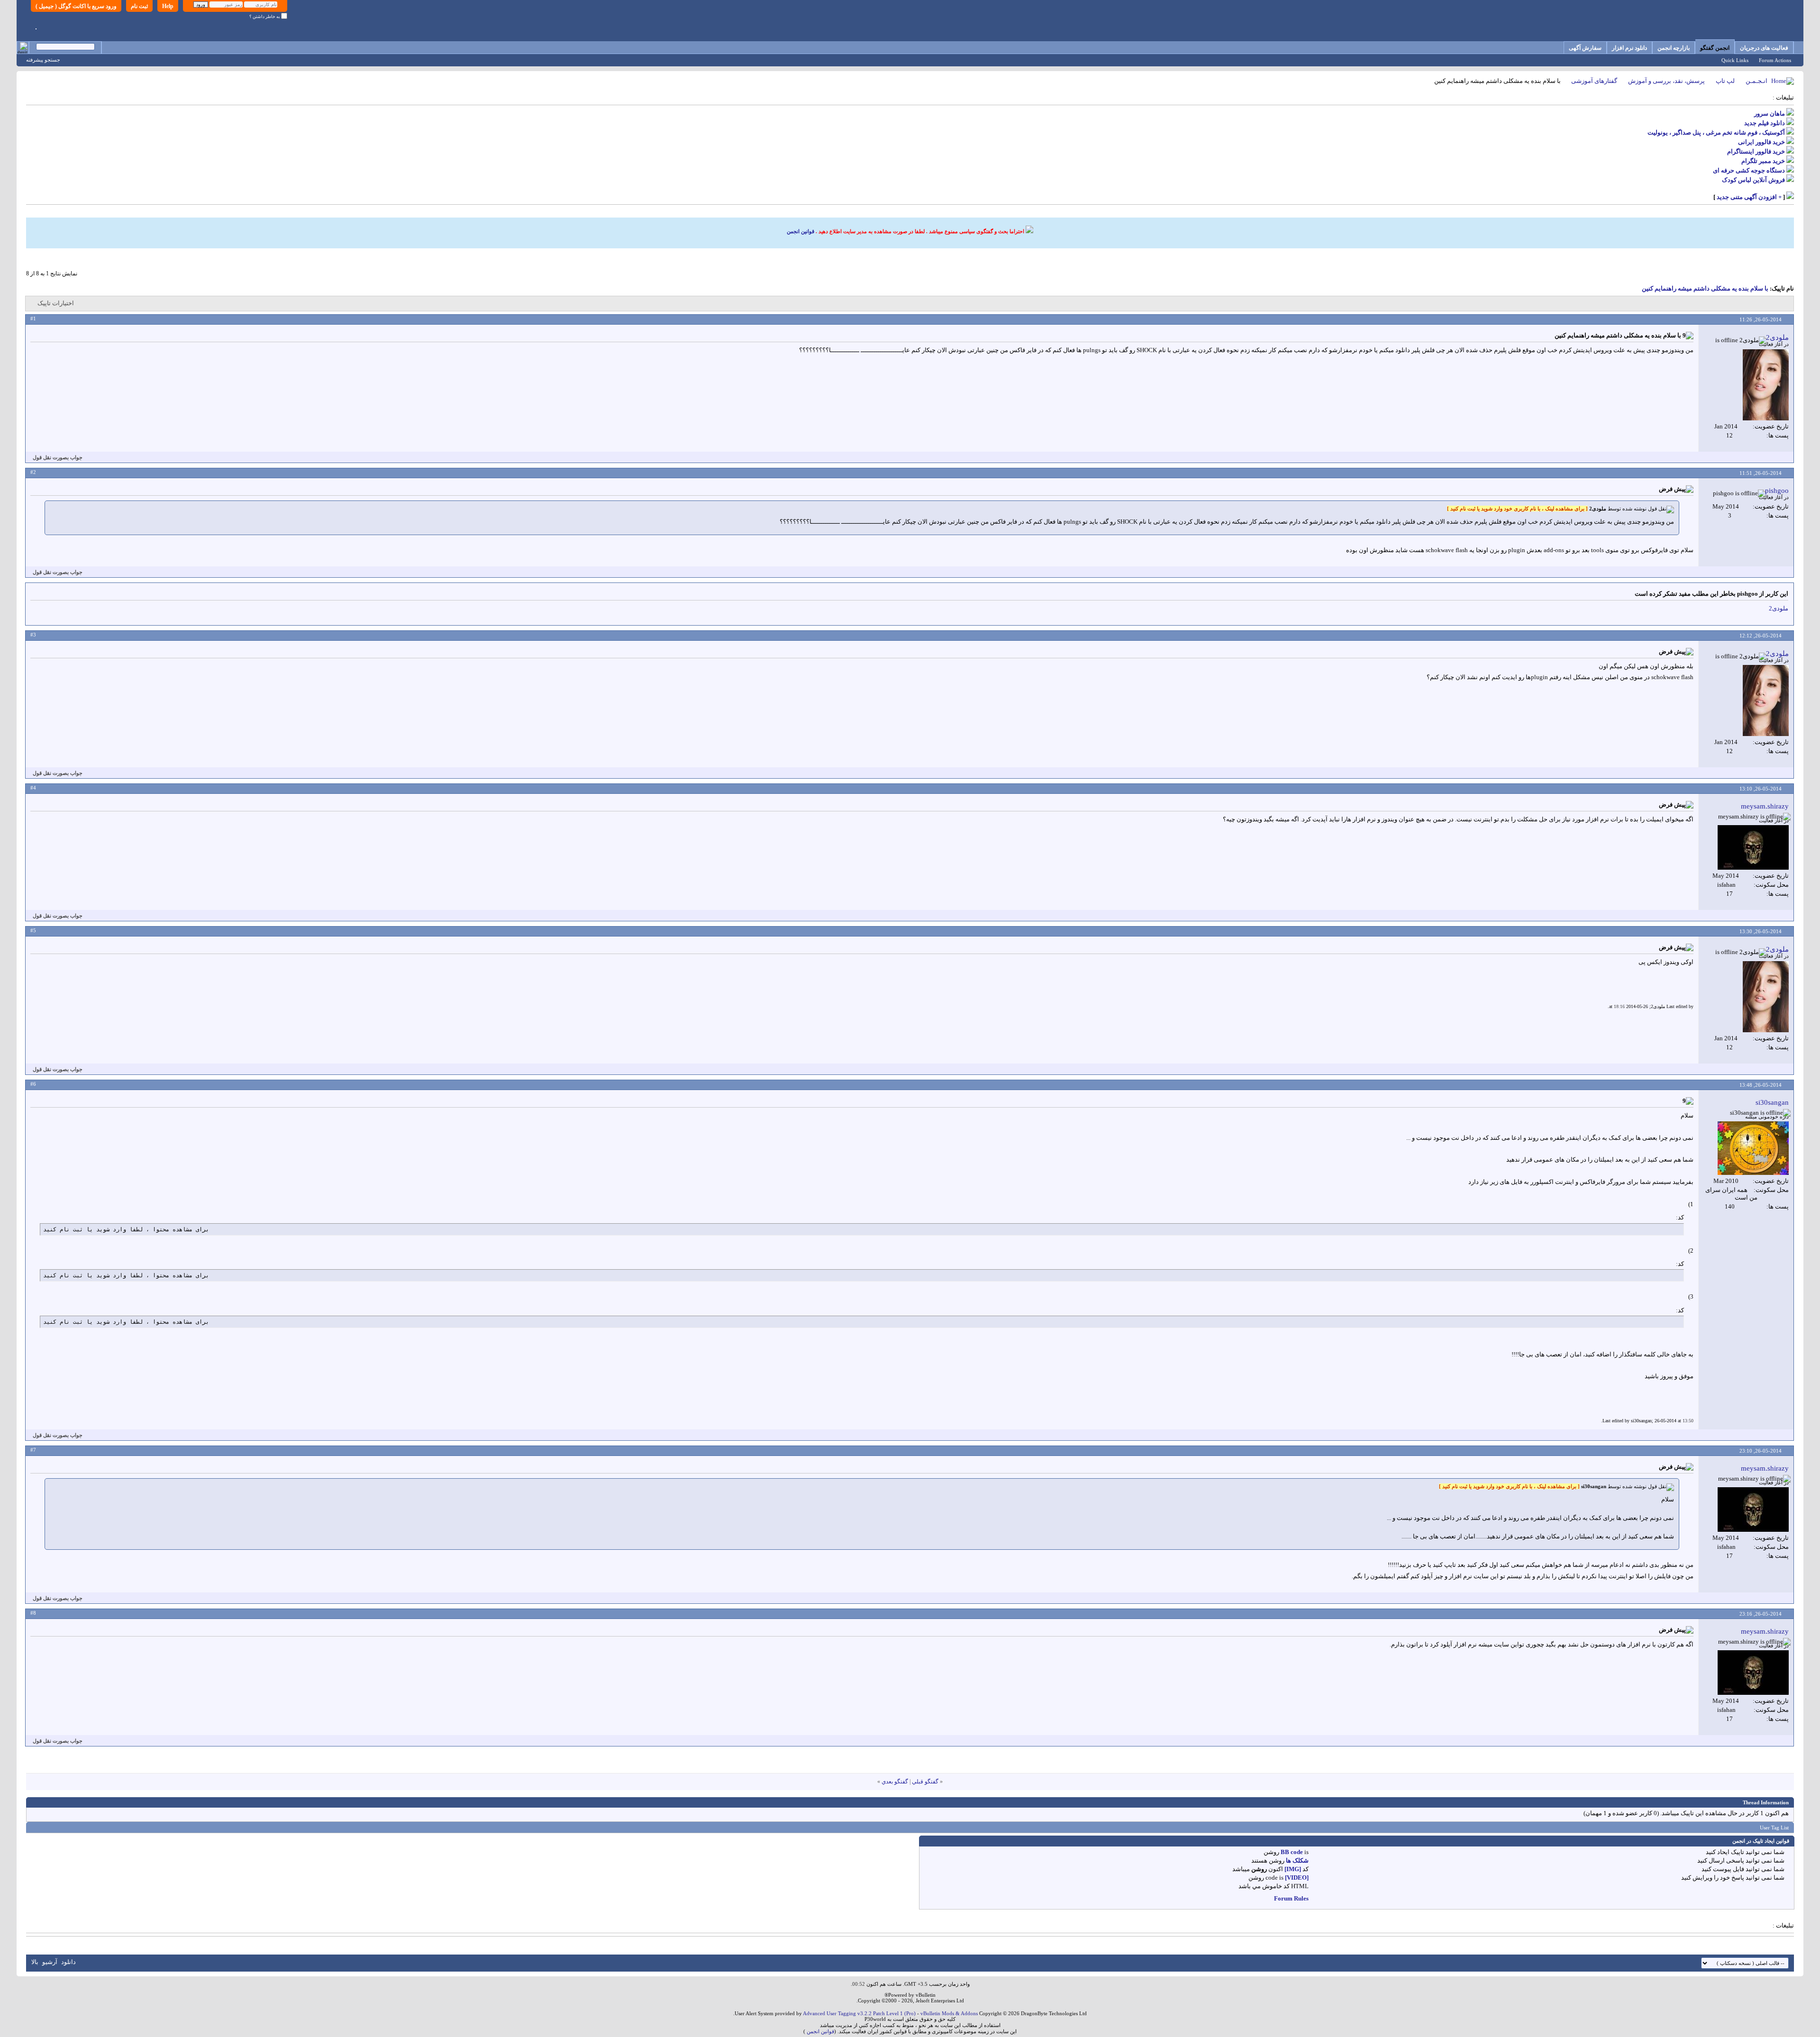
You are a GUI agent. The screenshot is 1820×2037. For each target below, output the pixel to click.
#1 (33, 318)
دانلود (68, 1962)
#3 (33, 635)
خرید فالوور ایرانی (1761, 142)
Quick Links (1735, 60)
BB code (1292, 1852)
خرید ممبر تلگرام (1763, 161)
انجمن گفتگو (1715, 48)
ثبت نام (139, 6)
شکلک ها (1297, 1860)
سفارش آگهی (1585, 48)
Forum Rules (1291, 1898)
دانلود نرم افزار (1629, 48)
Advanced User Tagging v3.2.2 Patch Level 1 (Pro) (859, 2013)
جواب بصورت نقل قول (58, 457)
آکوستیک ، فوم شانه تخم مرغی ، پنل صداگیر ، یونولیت (1716, 132)
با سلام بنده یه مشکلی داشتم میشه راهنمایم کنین (1705, 288)
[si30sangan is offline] (1753, 1148)
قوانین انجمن (801, 231)
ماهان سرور (1770, 114)
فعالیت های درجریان (1764, 48)
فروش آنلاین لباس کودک (1753, 180)
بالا (35, 1962)
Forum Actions (1775, 60)
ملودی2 (1779, 608)
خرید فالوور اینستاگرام (1756, 151)
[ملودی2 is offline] (1766, 385)
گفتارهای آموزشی (1594, 81)
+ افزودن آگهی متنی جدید (1749, 197)
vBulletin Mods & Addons (949, 2013)
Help (168, 6)
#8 (33, 1613)
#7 (33, 1450)
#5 (33, 930)
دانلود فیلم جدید (1765, 123)
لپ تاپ (1725, 81)
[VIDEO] (1297, 1878)
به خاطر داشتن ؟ (265, 17)
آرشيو (50, 1962)
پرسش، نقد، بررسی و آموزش (1666, 81)
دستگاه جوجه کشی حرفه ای (1749, 170)
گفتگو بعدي (895, 1782)
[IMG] (1293, 1869)
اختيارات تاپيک (56, 303)
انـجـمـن (1756, 81)
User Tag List (1774, 1828)
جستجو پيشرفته (43, 60)
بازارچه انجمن (1674, 48)
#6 (33, 1084)
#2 (33, 472)
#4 (33, 788)
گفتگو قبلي (925, 1782)
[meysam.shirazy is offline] (1753, 847)
